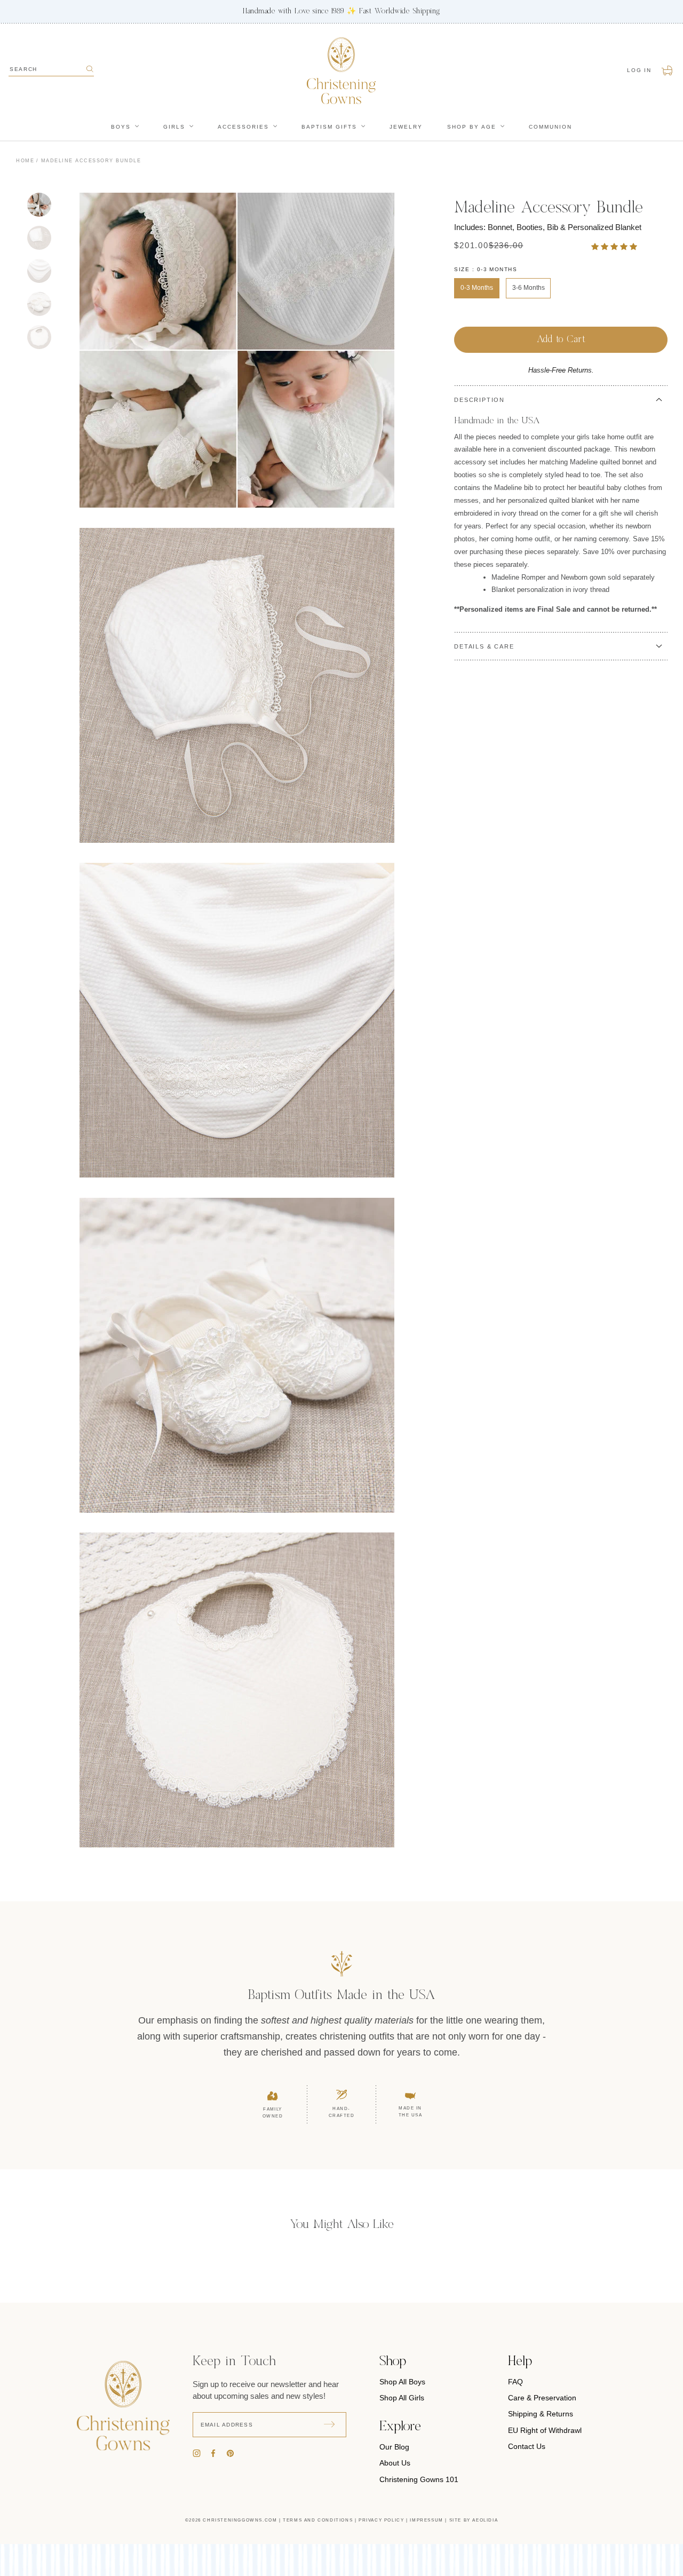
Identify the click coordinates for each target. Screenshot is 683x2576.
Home (25, 161)
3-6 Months (529, 288)
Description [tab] (479, 400)
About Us (395, 2463)
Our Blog (394, 2447)
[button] (615, 246)
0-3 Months (477, 288)
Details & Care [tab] (484, 646)
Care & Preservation (542, 2398)
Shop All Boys (402, 2382)
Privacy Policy (381, 2520)
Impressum (426, 2520)
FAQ (515, 2382)
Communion (550, 127)
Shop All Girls (402, 2398)
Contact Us (527, 2446)
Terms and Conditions (318, 2520)
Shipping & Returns (541, 2414)
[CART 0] (668, 70)
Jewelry (406, 127)
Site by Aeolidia (474, 2520)
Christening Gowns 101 (419, 2479)
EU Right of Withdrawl (545, 2430)
